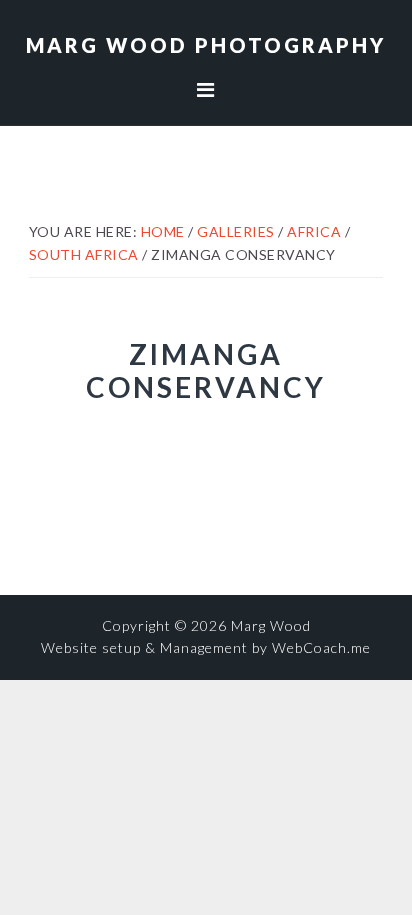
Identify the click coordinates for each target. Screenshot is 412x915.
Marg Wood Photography (206, 45)
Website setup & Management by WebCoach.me (206, 647)
